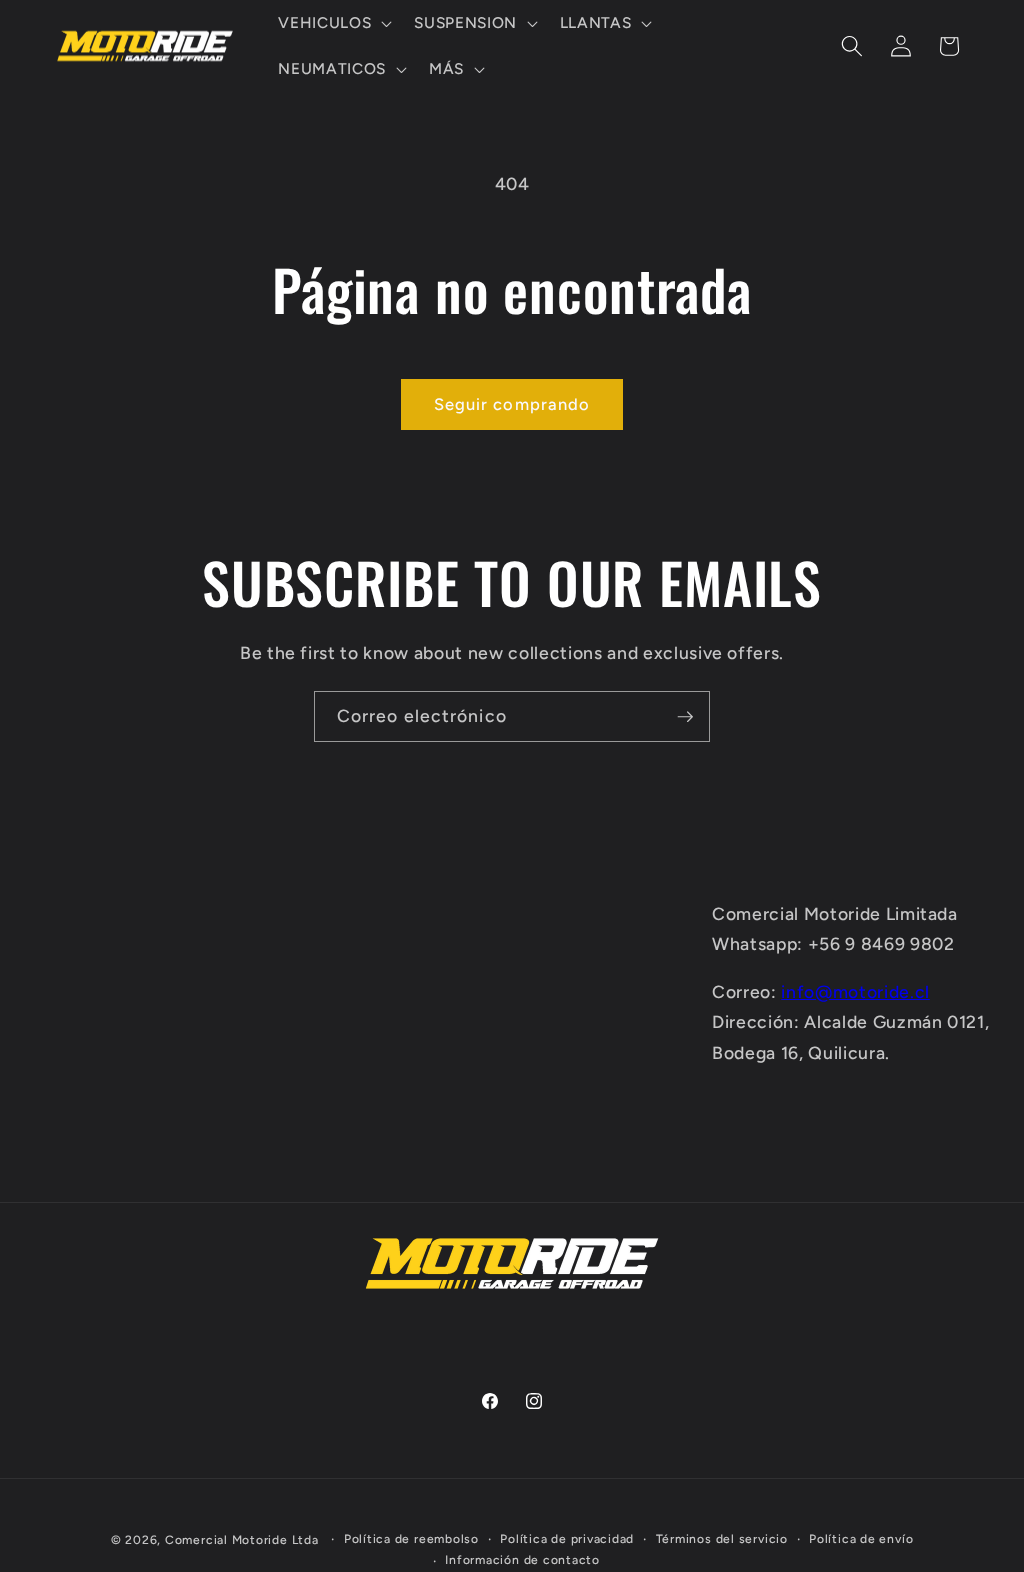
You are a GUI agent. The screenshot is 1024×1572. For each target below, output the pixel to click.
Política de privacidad (567, 1539)
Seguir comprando (512, 404)
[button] (333, 23)
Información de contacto (522, 1560)
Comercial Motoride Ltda (242, 1540)
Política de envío (861, 1539)
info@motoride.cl (855, 991)
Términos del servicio (722, 1539)
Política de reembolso (411, 1539)
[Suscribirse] (685, 717)
